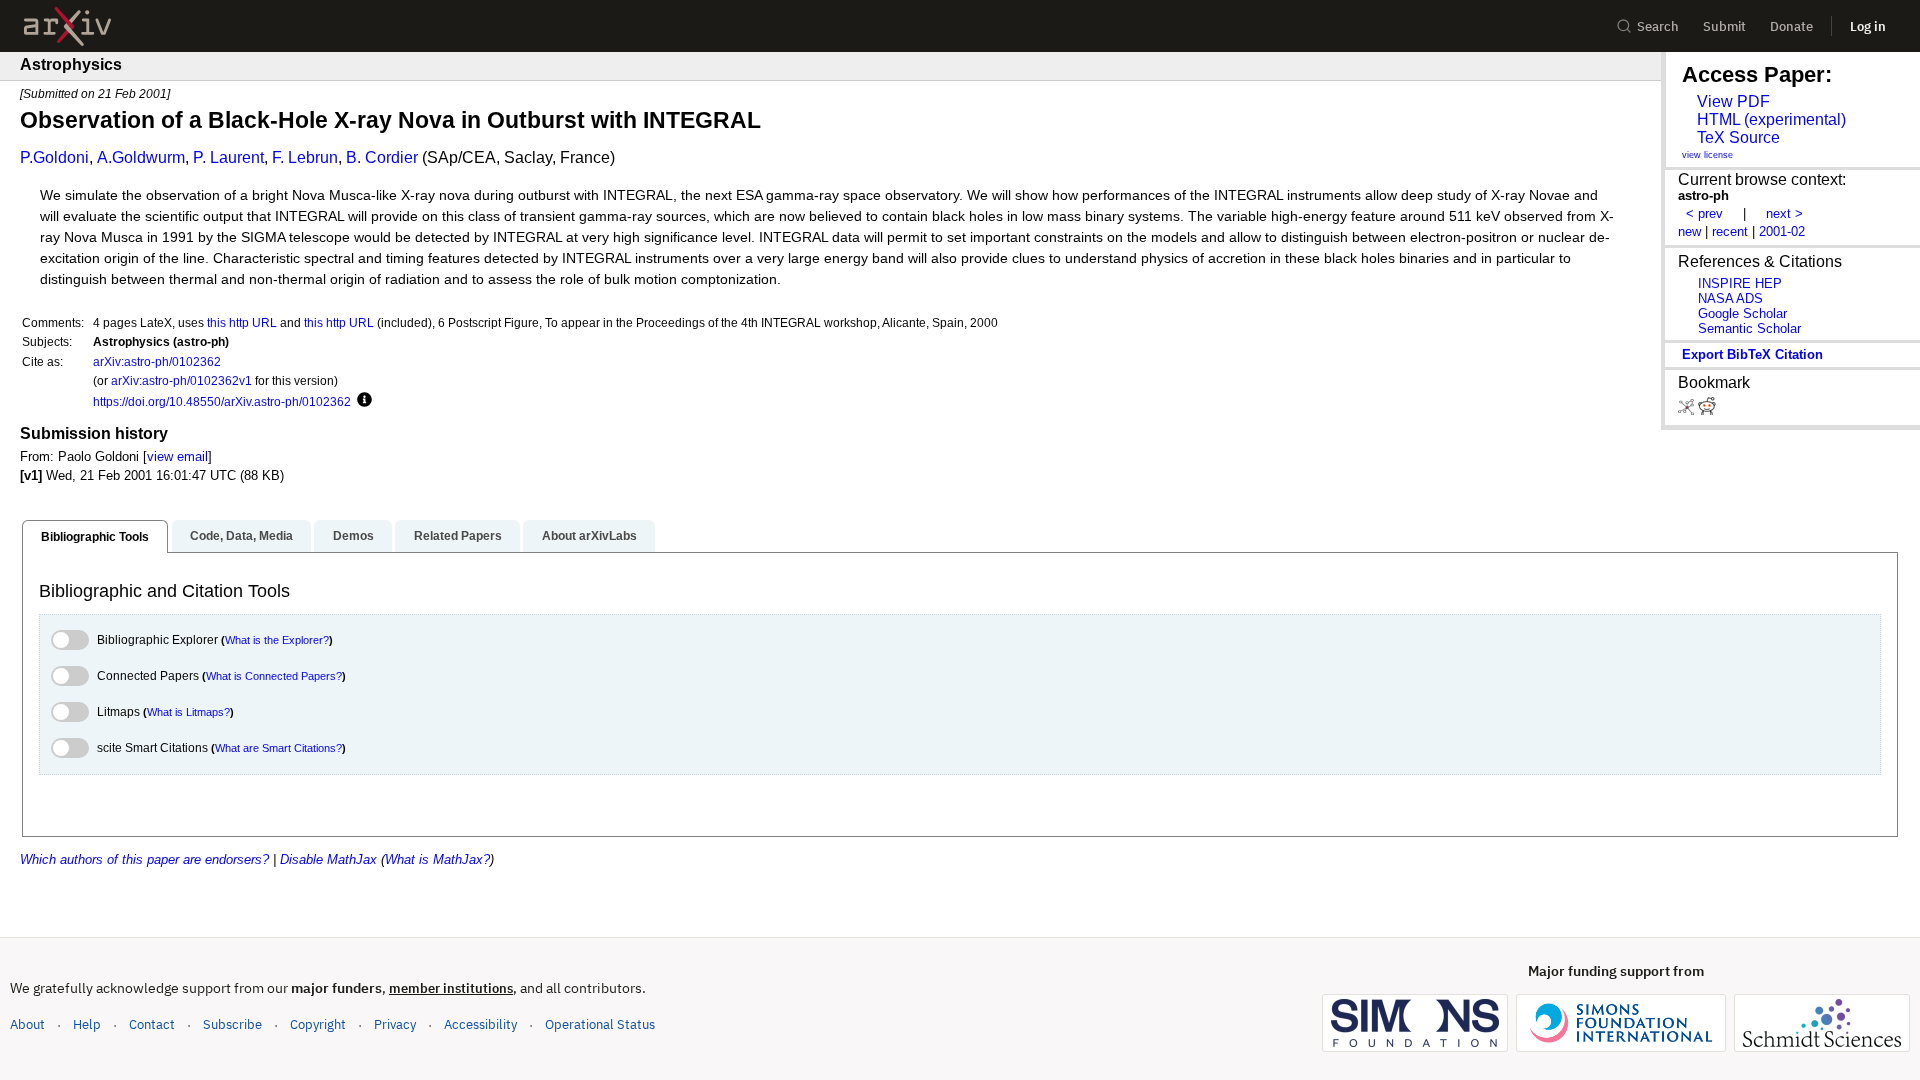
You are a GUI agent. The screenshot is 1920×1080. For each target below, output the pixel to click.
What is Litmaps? (188, 712)
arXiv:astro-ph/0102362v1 (181, 380)
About (27, 1024)
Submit (1724, 26)
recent (1730, 231)
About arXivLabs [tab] (589, 536)
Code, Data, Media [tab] (241, 536)
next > (1784, 213)
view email (177, 456)
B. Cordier (382, 157)
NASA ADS (1730, 298)
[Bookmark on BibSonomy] (1688, 410)
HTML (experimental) (1771, 119)
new (1689, 231)
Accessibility (480, 1024)
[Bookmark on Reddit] (1707, 410)
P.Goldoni (54, 157)
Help (87, 1024)
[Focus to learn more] (361, 401)
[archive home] (67, 26)
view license (1707, 155)
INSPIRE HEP (1740, 283)
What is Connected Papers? (274, 676)
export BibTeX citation (1752, 354)
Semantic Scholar (1749, 328)
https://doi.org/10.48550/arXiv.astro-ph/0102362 (222, 401)
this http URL (242, 322)
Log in (1868, 26)
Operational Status (600, 1024)
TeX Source (1738, 137)
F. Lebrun (305, 157)
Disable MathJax (328, 859)
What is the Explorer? (277, 640)
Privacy (395, 1024)
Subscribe (232, 1024)
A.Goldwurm (141, 157)
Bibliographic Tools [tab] (95, 537)
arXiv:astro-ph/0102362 (157, 361)
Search (1658, 26)
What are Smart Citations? (278, 748)
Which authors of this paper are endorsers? (144, 859)
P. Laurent (228, 157)
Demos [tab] (353, 536)
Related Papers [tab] (458, 536)
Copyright (318, 1024)
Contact (152, 1024)
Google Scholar (1742, 313)
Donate (1791, 26)
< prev (1704, 213)
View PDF (1733, 101)
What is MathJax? (437, 859)
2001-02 (1782, 231)
